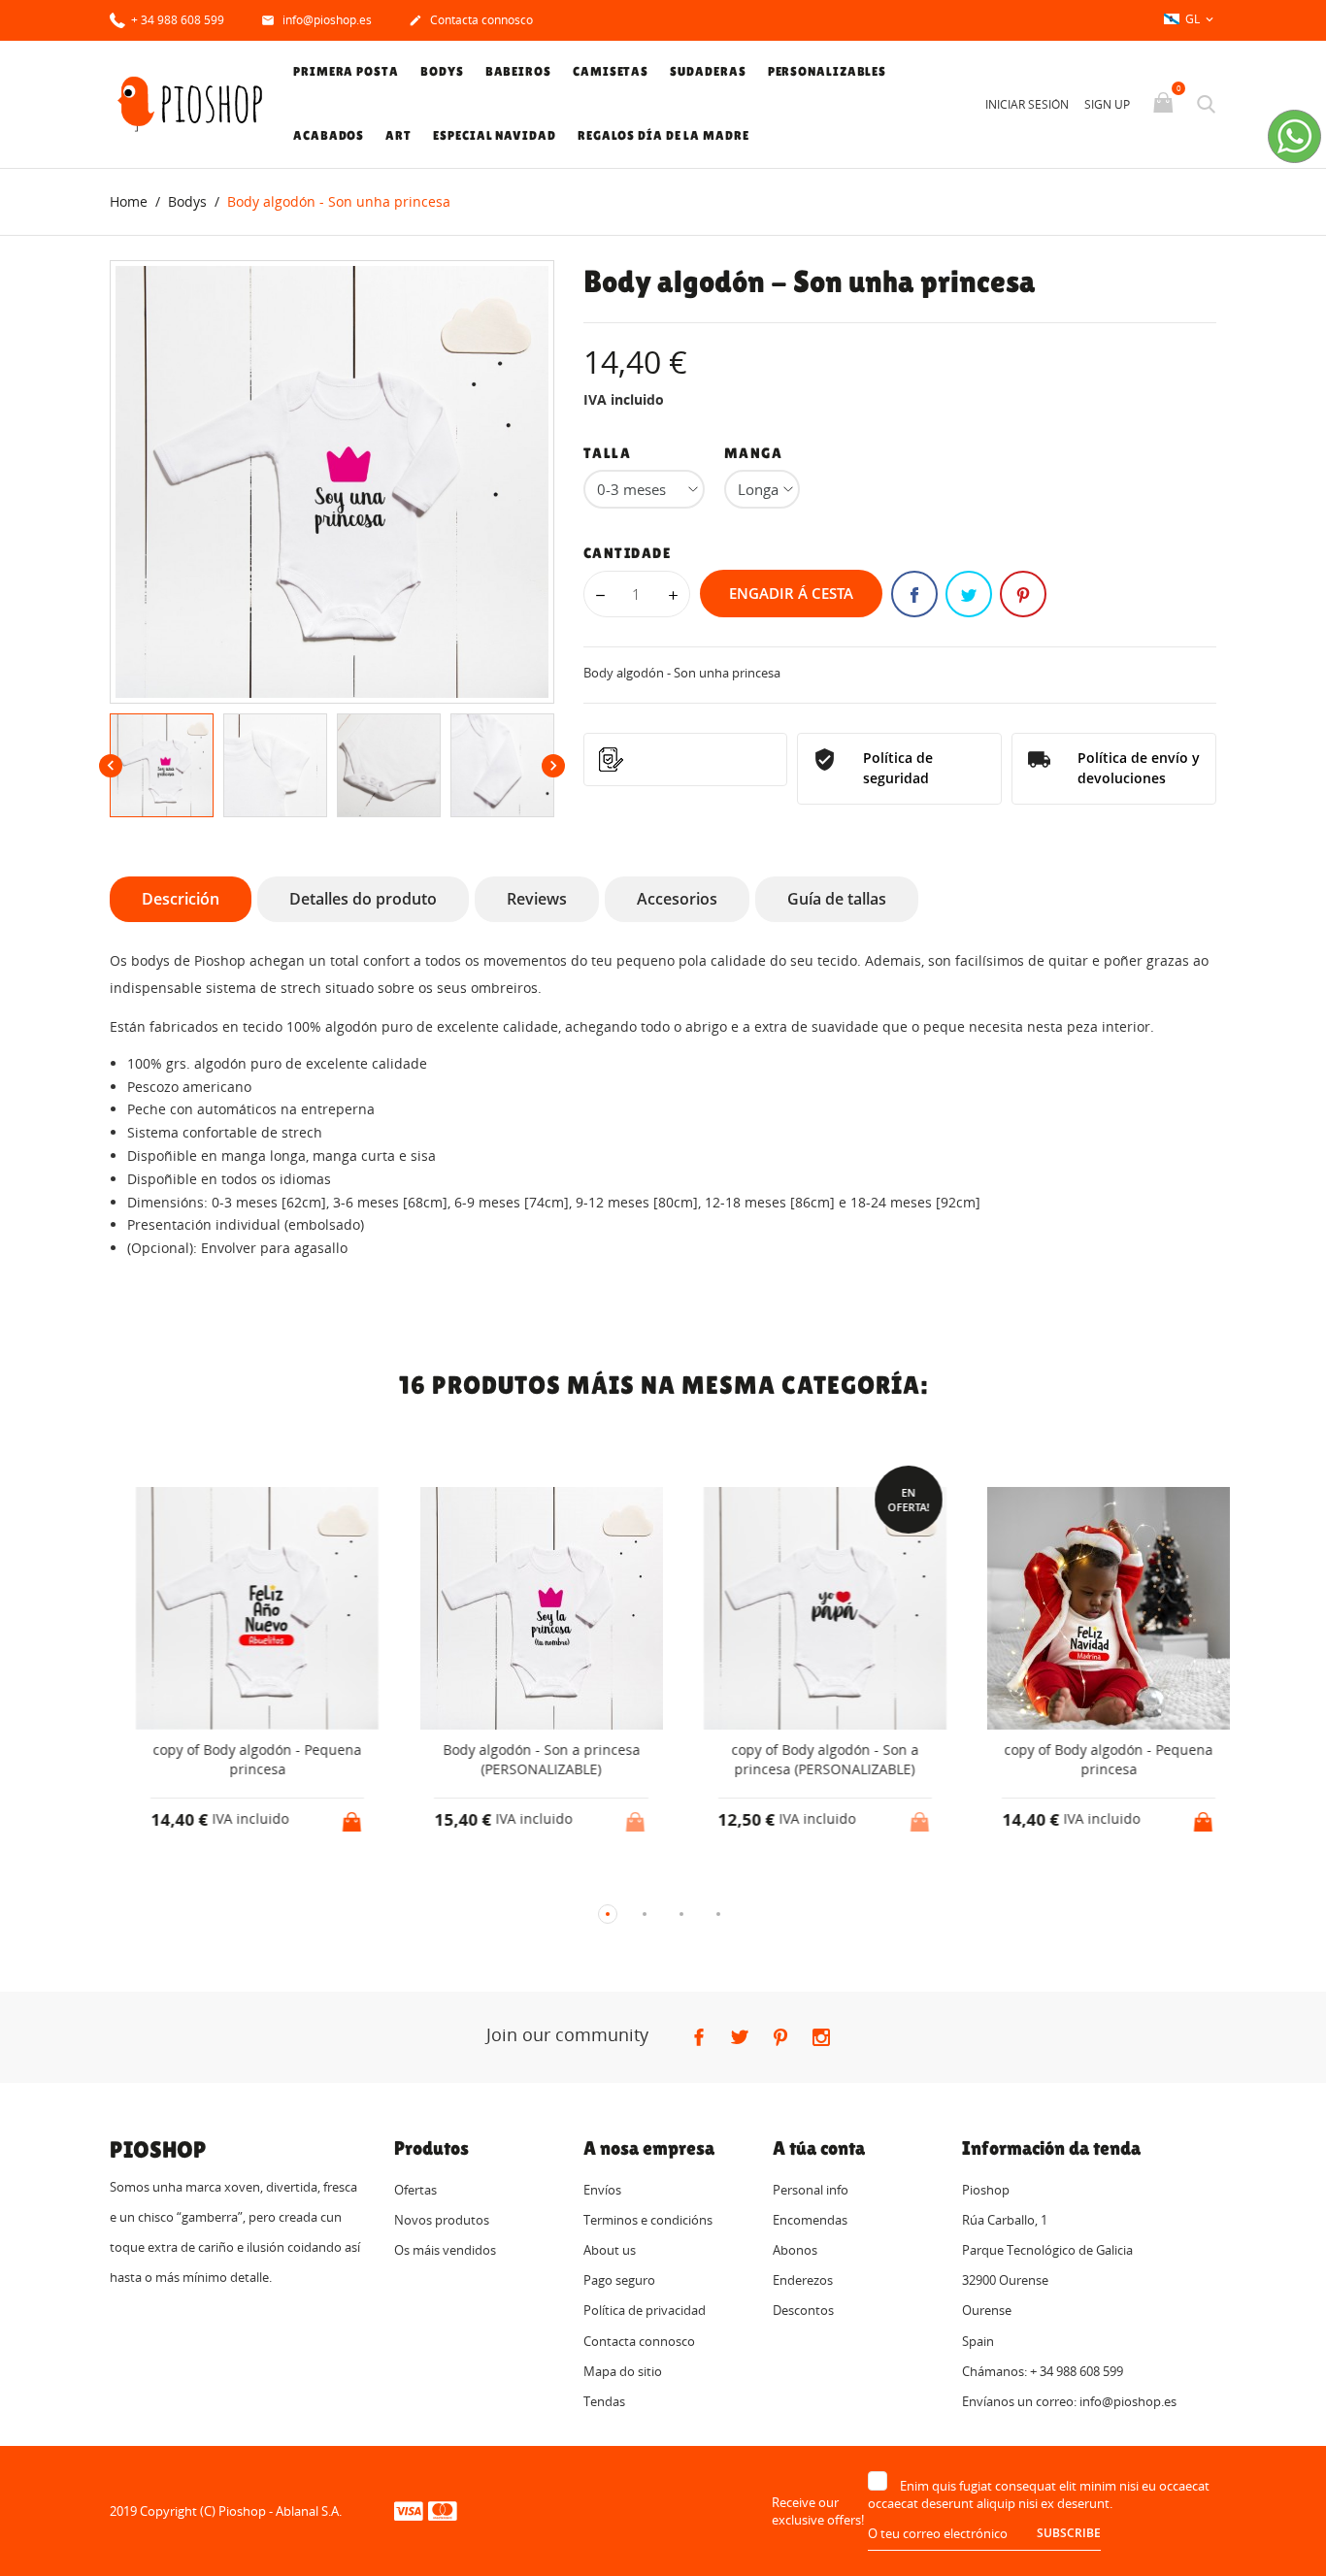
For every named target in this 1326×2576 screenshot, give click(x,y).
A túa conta (819, 2148)
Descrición (181, 899)
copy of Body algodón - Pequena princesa (236, 1759)
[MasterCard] (443, 2510)
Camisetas (611, 71)
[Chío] (969, 594)
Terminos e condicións (648, 2220)
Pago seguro (619, 2280)
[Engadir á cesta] (332, 1816)
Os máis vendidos (445, 2250)
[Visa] (409, 2510)
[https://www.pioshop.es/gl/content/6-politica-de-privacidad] (686, 760)
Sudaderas (708, 71)
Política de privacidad (645, 2310)
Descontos (803, 2310)
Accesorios (677, 899)
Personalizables (828, 71)
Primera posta (346, 71)
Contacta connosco (471, 20)
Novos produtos (442, 2220)
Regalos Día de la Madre (663, 135)
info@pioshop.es (316, 20)
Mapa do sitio (623, 2371)
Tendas (604, 2401)
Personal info (811, 2190)
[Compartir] (914, 594)
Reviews (537, 899)
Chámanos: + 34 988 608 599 (1043, 2371)
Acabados (329, 135)
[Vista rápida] (218, 1882)
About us (610, 2250)
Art (398, 135)
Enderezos (803, 2280)
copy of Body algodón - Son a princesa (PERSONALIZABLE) (803, 1759)
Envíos (602, 2190)
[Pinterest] (1023, 594)
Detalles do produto (363, 899)
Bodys (442, 71)
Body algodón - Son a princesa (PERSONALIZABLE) (520, 1759)
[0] (1165, 104)
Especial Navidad (494, 135)
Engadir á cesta (791, 593)
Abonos (795, 2250)
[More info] (254, 1882)
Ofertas (415, 2190)
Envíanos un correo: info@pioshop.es (1069, 2401)
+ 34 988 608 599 (176, 20)
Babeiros (518, 71)
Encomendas (810, 2220)
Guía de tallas (837, 899)
